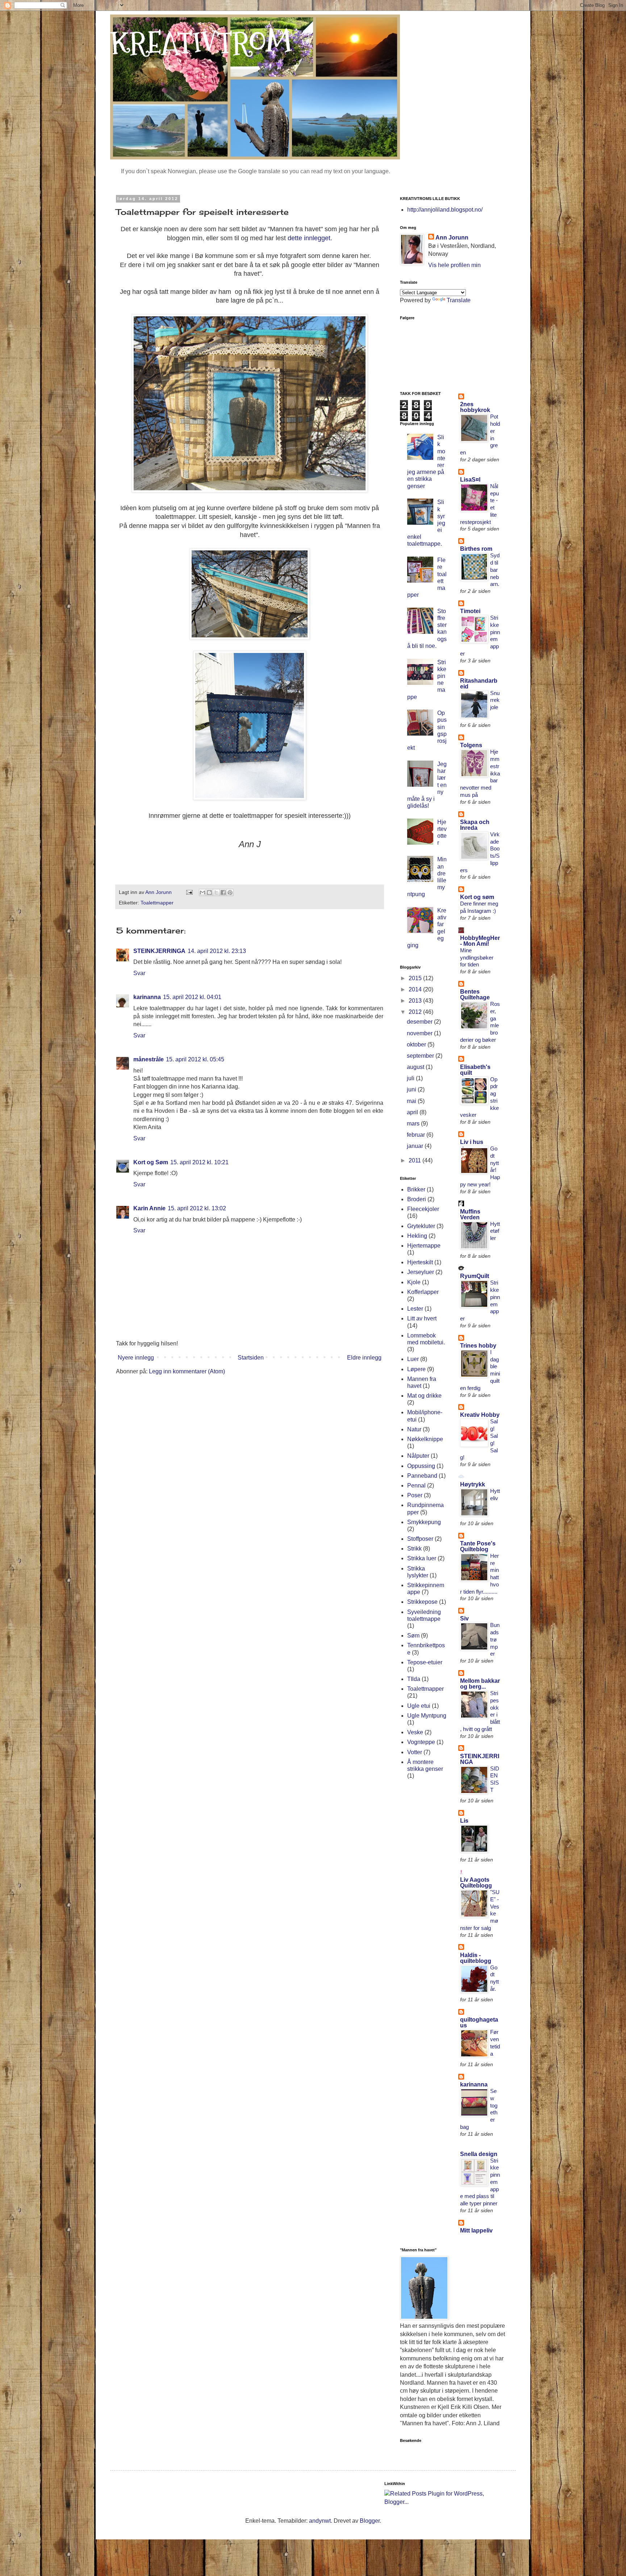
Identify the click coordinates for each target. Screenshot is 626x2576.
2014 (416, 989)
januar (416, 1146)
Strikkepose (422, 1602)
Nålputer (418, 1456)
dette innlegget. (310, 238)
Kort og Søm (151, 1162)
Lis (464, 1821)
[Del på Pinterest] (230, 892)
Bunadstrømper (495, 1639)
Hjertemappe (424, 1246)
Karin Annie (149, 1208)
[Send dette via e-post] (203, 892)
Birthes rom (476, 549)
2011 (416, 1160)
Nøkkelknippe (425, 1439)
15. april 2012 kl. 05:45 (195, 1059)
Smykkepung (424, 1522)
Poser (415, 1495)
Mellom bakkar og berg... (480, 1684)
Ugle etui (419, 1706)
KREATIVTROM (201, 43)
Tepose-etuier (425, 1662)
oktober (417, 1044)
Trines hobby (478, 1346)
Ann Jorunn (452, 238)
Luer (413, 1359)
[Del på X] (216, 892)
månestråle (149, 1059)
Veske (415, 1732)
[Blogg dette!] (209, 892)
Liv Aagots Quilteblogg (476, 1883)
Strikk (414, 1549)
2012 (416, 1012)
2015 (416, 978)
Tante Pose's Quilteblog (478, 1546)
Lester (415, 1309)
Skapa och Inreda (475, 825)
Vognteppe (421, 1742)
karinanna (147, 997)
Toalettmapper (157, 903)
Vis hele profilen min (454, 265)
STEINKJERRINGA (159, 951)
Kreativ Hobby (480, 1415)
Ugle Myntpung (427, 1716)
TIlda (414, 1679)
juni (412, 1089)
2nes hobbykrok (475, 407)
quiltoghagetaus (479, 2022)
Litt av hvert (422, 1318)
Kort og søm (477, 897)
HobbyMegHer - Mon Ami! (480, 941)
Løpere (416, 1369)
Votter (415, 1752)
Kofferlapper (423, 1292)
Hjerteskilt (420, 1262)
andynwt (320, 2521)
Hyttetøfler (495, 1231)
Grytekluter (421, 1226)
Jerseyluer (421, 1272)
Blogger (370, 2521)
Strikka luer (422, 1558)
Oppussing (421, 1466)
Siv (464, 1618)
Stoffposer (420, 1539)
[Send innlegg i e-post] (189, 892)
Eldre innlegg (364, 1358)
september (421, 1056)
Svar (139, 973)
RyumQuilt (475, 1276)
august (416, 1067)
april (413, 1112)
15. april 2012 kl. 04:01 (192, 997)
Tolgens (471, 745)
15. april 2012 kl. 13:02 (197, 1208)
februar (417, 1135)
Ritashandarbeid (479, 684)
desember (420, 1022)
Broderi (417, 1199)
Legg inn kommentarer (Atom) (187, 1371)
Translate (459, 300)
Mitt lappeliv (476, 2230)
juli (411, 1078)
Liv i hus (472, 1142)
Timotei (470, 611)
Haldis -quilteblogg (476, 1958)
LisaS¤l (470, 480)
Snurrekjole (495, 700)
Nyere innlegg (136, 1358)
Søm (413, 1636)
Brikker (416, 1189)
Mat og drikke (424, 1396)
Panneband (422, 1476)
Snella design (479, 2154)
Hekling (417, 1236)
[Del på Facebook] (223, 892)
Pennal (416, 1485)
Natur (414, 1429)
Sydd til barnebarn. (495, 570)
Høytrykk (473, 1484)
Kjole (414, 1282)
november (420, 1033)
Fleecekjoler (423, 1209)
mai (412, 1101)
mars (414, 1123)
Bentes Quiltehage (475, 994)
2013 (416, 1001)
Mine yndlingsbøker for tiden (477, 958)
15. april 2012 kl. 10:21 (199, 1162)
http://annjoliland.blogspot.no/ (445, 210)
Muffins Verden (470, 1214)
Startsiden (251, 1358)
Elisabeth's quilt (475, 1070)
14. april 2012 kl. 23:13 (217, 951)
